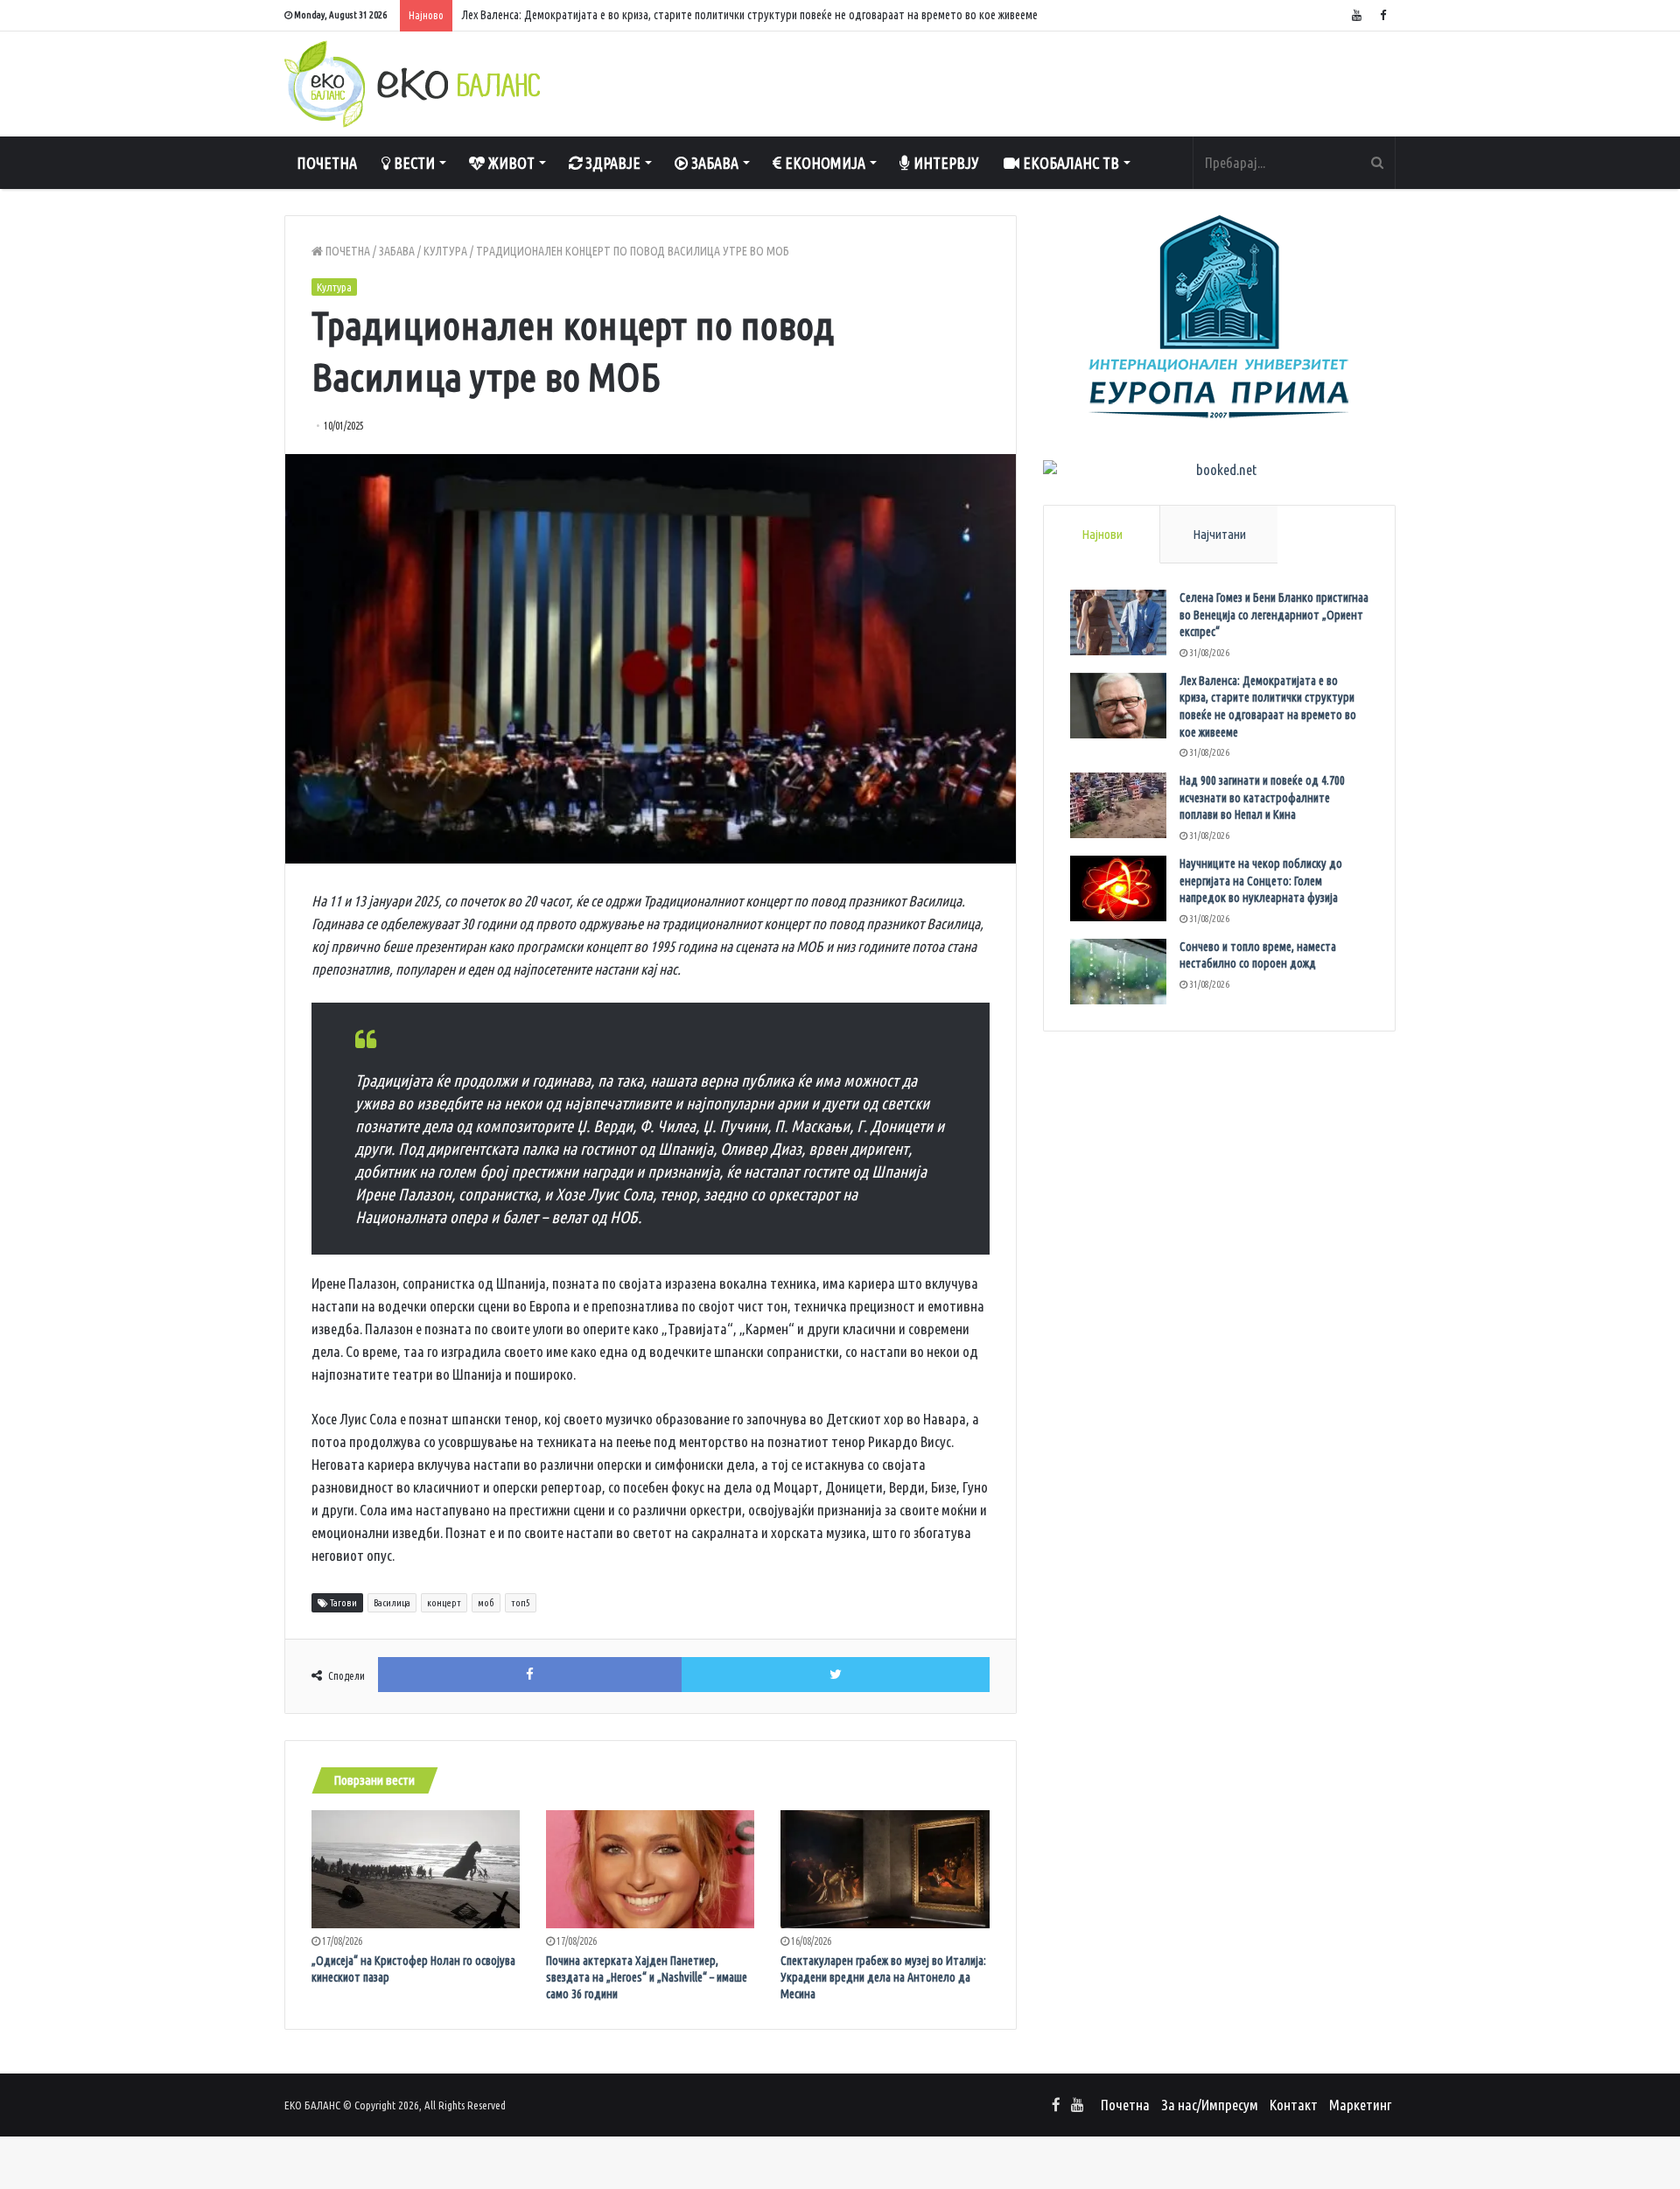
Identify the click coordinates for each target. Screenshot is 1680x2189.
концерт (444, 1603)
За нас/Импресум (1210, 2105)
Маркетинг (1360, 2105)
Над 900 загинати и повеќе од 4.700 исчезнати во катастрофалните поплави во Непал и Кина (1262, 797)
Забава (713, 163)
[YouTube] (1356, 15)
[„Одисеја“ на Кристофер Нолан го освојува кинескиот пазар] (416, 1869)
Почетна (327, 163)
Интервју (945, 163)
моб (486, 1603)
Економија (823, 163)
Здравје (611, 163)
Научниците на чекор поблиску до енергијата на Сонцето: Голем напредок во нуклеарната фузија (1261, 881)
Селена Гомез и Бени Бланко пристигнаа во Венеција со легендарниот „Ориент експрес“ (1274, 615)
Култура (445, 251)
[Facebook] (1382, 15)
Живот (510, 163)
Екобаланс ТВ (1069, 163)
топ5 (521, 1603)
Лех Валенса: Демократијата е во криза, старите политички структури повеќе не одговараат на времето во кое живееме (749, 15)
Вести (413, 163)
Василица (392, 1603)
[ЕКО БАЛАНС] (412, 84)
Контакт (1294, 2105)
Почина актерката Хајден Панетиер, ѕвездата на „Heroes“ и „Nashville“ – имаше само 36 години (647, 1977)
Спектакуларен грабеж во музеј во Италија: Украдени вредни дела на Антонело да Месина (883, 1977)
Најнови (1102, 534)
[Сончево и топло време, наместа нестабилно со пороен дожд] (1118, 972)
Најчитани (1219, 534)
